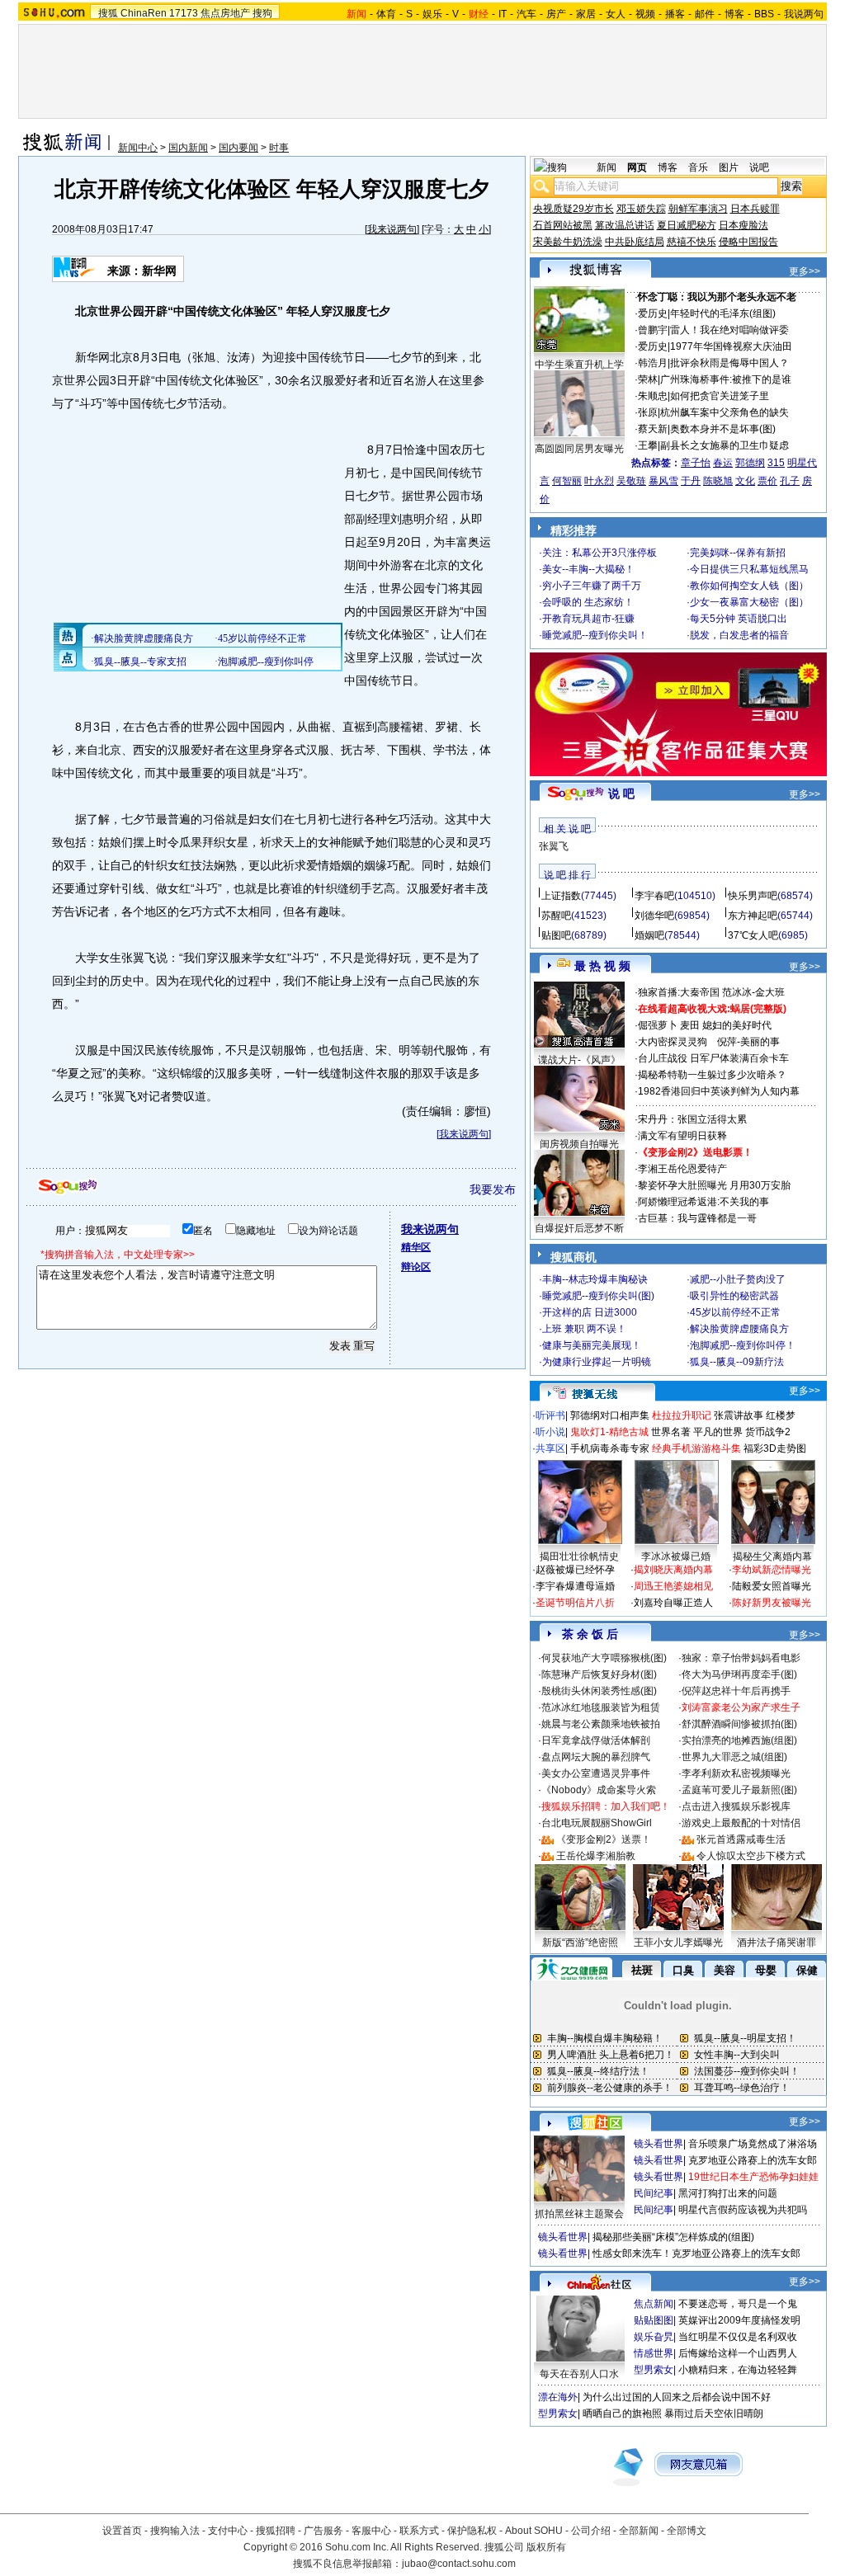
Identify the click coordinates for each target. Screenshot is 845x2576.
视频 (645, 14)
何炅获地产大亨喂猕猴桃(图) (604, 1658)
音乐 (698, 167)
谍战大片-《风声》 (579, 1060)
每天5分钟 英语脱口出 (739, 619)
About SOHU (534, 2531)
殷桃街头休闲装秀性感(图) (599, 1691)
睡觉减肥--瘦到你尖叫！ (595, 635)
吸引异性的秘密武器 (734, 1296)
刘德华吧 (654, 916)
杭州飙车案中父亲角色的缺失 (725, 412)
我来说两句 (392, 229)
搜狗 (262, 13)
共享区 (550, 1448)
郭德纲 (750, 463)
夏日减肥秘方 (687, 225)
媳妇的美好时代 (737, 1025)
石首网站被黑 (563, 225)
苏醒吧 (556, 916)
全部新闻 (639, 2531)
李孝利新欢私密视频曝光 (736, 1773)
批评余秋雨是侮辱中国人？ (729, 363)
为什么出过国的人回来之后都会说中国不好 (677, 2397)
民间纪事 (654, 2193)
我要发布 (493, 1189)
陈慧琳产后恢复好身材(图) (599, 1674)
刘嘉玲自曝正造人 (673, 1603)
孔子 (790, 481)
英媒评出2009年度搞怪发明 (739, 2320)
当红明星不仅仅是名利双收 (738, 2337)
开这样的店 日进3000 (590, 1312)
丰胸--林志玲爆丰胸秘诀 (595, 1279)
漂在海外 (558, 2397)
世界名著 (671, 1432)
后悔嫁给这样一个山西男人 (738, 2353)
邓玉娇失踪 (641, 209)
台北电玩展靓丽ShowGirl (597, 1823)
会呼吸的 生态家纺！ (588, 602)
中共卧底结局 (635, 242)
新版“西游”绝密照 (580, 1943)
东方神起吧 (753, 916)
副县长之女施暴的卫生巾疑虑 (725, 445)
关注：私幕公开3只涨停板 (600, 553)
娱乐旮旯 (654, 2337)
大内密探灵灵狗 (673, 1042)
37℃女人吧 (753, 935)
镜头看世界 (659, 2144)
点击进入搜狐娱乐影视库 (736, 1806)
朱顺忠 (653, 396)
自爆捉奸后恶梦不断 (579, 1228)
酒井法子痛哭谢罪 (777, 1943)
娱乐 (432, 14)
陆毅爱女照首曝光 (772, 1586)
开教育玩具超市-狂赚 (588, 619)
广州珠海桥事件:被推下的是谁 (726, 379)
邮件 (705, 14)
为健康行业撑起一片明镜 (597, 1362)
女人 (616, 14)
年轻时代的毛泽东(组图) (723, 313)
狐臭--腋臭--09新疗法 (737, 1362)
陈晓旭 (718, 481)
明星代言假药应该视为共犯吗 (743, 2210)
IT (503, 14)
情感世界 (654, 2353)
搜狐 (108, 13)
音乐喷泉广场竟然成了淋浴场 (753, 2144)
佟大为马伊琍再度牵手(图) (739, 1674)
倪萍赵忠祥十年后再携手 (736, 1691)
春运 (723, 463)
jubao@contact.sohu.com (459, 2564)
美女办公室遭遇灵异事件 (596, 1773)
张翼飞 (554, 846)
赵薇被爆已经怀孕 (575, 1570)
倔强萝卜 (658, 1025)
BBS (764, 14)
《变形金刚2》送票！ (604, 1839)
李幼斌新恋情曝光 (772, 1570)
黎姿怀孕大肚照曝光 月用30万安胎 (714, 1185)
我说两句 (804, 14)
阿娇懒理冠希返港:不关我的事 (703, 1202)
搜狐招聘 (276, 2531)
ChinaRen (144, 13)
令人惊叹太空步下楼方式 (751, 1856)
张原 (648, 412)
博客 (734, 14)
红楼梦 (781, 1415)
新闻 (607, 167)
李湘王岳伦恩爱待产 (682, 1169)
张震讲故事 (739, 1415)
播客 (675, 14)
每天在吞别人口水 (579, 2374)
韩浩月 (653, 363)
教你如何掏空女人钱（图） (749, 586)
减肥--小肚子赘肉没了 (738, 1279)
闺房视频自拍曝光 (579, 1144)
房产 (556, 14)
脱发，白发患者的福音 (739, 635)
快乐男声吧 (753, 896)
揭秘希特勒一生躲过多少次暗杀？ (712, 1075)
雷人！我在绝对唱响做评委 (729, 330)
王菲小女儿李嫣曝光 (678, 1943)
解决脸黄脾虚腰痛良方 (739, 1329)
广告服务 (323, 2531)
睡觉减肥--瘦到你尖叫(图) (598, 1296)
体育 (386, 14)
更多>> (805, 271)
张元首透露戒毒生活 (741, 1839)
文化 (745, 481)
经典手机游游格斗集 (696, 1448)
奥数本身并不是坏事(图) (723, 429)
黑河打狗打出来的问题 (728, 2193)
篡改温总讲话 (625, 225)
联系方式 (419, 2531)
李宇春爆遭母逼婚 (575, 1586)
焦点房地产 (225, 13)
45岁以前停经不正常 (735, 1312)
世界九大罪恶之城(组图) (734, 1757)
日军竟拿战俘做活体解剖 (596, 1740)
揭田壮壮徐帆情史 (579, 1556)
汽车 (526, 14)
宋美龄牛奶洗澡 (568, 242)
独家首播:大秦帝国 (679, 992)
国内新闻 (188, 148)
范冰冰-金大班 (753, 992)
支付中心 (228, 2531)
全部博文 (687, 2531)
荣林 (648, 379)
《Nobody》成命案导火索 (599, 1790)
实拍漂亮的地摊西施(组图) (739, 1740)
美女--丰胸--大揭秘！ (588, 569)
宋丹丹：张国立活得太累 (692, 1119)
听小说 (550, 1432)
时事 (279, 148)
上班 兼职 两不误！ (584, 1329)
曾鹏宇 (653, 330)
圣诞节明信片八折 (575, 1603)
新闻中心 (138, 148)
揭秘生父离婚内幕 (772, 1556)
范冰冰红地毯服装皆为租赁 (601, 1707)
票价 (767, 481)
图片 (729, 167)
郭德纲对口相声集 (610, 1415)
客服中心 (371, 2531)
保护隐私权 (472, 2531)
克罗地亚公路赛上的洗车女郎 (753, 2160)
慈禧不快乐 (692, 242)
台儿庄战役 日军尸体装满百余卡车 (713, 1058)
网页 (637, 167)
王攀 (648, 445)
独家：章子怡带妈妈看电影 (741, 1658)
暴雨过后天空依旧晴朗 (714, 2414)
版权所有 (546, 2547)
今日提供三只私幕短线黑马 (749, 569)
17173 (184, 13)
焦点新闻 (654, 2304)
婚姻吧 (649, 935)
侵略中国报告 (748, 242)
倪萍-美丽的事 (748, 1042)
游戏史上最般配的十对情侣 (741, 1823)
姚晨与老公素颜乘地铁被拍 (601, 1724)
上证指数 (561, 896)
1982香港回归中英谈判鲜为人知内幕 (719, 1091)
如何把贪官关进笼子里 (720, 396)
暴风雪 (663, 481)
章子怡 (696, 463)
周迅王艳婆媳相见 (673, 1586)
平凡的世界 (718, 1432)
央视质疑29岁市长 (574, 209)
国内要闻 (238, 148)
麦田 (690, 1025)
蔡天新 (653, 429)
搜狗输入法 (175, 2531)
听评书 (550, 1415)
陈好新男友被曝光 (772, 1603)
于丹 (691, 481)
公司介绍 (591, 2531)
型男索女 (654, 2370)
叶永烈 (599, 481)
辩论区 (416, 1267)
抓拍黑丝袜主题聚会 (579, 2214)
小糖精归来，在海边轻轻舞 (738, 2370)
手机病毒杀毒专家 (610, 1448)
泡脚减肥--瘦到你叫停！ (743, 1345)
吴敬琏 (631, 481)
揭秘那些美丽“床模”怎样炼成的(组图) (673, 2237)
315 (776, 463)
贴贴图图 (654, 2320)
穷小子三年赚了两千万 (592, 586)
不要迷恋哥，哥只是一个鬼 (738, 2304)
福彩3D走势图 (775, 1448)
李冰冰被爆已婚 (676, 1556)
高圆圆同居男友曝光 (579, 449)
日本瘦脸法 (744, 225)
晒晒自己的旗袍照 (622, 2414)
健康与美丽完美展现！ (592, 1345)
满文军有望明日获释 (682, 1136)
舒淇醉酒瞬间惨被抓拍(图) (739, 1724)
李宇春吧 (654, 896)
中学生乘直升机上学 (579, 365)
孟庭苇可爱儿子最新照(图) (739, 1790)
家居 (586, 14)
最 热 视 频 (602, 966)
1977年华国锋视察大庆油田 (731, 346)
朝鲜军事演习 (698, 209)
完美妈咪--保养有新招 (738, 553)
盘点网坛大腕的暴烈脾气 (596, 1757)
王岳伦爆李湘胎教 (596, 1856)
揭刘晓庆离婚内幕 (673, 1570)
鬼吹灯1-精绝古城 (609, 1432)
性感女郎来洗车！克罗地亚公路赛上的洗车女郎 (696, 2253)
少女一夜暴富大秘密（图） (749, 602)
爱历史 (653, 313)
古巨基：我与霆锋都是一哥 (697, 1218)
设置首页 (122, 2531)
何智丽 (567, 481)
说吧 (759, 167)
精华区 (416, 1247)
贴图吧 (556, 935)
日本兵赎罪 (755, 209)
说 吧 (621, 794)
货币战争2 (768, 1432)
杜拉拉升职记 (682, 1415)
